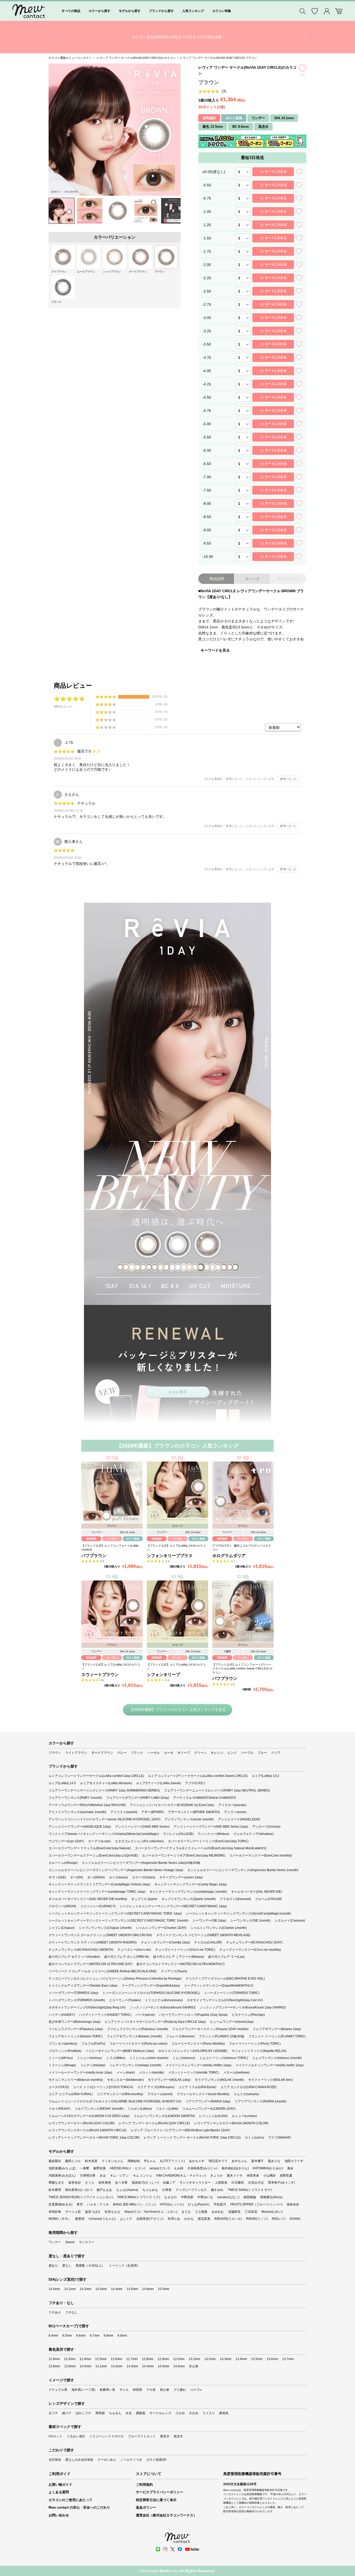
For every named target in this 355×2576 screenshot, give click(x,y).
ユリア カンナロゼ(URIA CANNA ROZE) (248, 2087)
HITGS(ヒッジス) (172, 2204)
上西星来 (221, 2183)
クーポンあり (107, 2460)
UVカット (55, 2436)
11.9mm (54, 2359)
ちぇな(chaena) (127, 2190)
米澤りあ (174, 2219)
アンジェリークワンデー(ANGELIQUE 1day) (80, 1827)
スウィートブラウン (100, 1675)
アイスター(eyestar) (232, 1805)
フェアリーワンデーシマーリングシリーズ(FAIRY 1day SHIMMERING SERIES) (104, 1790)
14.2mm (86, 2289)
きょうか (216, 2176)
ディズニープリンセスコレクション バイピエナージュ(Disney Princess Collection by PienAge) (115, 1979)
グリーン (200, 1753)
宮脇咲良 (234, 2212)
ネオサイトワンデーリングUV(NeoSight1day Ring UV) (87, 2007)
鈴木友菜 (91, 2161)
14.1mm (70, 2289)
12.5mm (101, 2359)
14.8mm (148, 2289)
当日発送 (55, 2460)
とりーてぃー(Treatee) (125, 2000)
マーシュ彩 (73, 2212)
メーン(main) (126, 2073)
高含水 (165, 2436)
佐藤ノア (169, 2183)
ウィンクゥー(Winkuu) (213, 1834)
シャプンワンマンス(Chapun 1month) (105, 1928)
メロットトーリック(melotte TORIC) (194, 2073)
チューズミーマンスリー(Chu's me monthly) (250, 1950)
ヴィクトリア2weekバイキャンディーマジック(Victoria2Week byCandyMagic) (104, 1834)
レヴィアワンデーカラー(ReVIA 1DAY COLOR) (82, 2123)
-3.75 (207, 358)
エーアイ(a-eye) (99, 1841)
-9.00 (207, 530)
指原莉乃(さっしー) (145, 2183)
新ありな (274, 2161)
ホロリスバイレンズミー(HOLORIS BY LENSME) (193, 2051)
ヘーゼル (154, 1753)
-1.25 (207, 225)
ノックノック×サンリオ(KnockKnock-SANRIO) (163, 2007)
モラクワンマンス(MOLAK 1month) (219, 2080)
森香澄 (80, 2219)
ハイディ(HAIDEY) (62, 2015)
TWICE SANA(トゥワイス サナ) (250, 2190)
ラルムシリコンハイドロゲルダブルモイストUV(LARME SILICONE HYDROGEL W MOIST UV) (115, 2101)
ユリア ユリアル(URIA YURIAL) (71, 2094)
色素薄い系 (107, 2390)
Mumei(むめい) (272, 2212)
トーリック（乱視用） (124, 2266)
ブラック (137, 1753)
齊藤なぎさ (56, 2183)
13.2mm (210, 2359)
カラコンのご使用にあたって (71, 2500)
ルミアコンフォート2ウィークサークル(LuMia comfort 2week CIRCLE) (198, 1776)
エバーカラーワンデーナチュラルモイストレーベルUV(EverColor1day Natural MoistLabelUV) (201, 1848)
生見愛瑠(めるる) (61, 2204)
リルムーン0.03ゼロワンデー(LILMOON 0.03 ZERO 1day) (89, 2116)
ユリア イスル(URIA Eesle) (197, 2087)
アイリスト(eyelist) (124, 1812)
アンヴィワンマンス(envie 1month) (189, 1819)
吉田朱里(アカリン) (150, 2219)
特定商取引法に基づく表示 (156, 2500)
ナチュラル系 (58, 2390)
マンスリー (87, 2242)
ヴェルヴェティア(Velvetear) (254, 1834)
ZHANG (295, 2219)
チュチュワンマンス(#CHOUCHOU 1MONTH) (81, 1950)
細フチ (67, 2413)
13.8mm (54, 2366)
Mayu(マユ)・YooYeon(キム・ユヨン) (151, 2212)
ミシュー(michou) (89, 2058)
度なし (67, 2266)
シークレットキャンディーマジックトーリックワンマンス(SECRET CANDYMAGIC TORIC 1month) (119, 1921)
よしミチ (126, 2219)
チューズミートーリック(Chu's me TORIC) (185, 1950)
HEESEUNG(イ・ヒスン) (128, 2168)
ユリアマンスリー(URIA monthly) (120, 2094)
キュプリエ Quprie (144, 1899)
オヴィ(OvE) (57, 1877)
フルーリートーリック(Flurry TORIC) (255, 2044)
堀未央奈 (293, 2204)
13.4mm (241, 2359)
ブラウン (55, 1753)
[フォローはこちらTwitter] (173, 2549)
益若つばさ (93, 2212)
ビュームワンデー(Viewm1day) (232, 2022)
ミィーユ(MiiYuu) (61, 2058)
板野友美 (100, 2168)
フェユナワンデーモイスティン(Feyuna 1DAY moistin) (210, 2029)
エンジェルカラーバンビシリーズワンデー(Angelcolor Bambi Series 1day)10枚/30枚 (141, 1863)
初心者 (165, 2390)
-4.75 (207, 411)
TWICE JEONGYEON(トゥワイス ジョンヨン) (81, 2197)
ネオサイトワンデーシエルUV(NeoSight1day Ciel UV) (225, 2000)
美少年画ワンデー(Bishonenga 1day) (75, 2022)
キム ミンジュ (143, 2176)
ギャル (124, 2390)
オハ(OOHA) (96, 1877)
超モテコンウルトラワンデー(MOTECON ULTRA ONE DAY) (90, 1964)
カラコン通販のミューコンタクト (70, 58)
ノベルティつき (131, 2460)
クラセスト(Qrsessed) (235, 1899)
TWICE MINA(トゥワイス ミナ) (139, 2197)
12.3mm (70, 2359)
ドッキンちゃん (113, 2161)
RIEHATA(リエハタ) (228, 2219)
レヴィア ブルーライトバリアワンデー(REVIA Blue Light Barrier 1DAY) (180, 2130)
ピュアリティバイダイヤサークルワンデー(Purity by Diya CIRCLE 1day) (155, 2022)
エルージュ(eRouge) (63, 1863)
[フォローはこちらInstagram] (165, 2549)
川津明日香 (88, 2176)
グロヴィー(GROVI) (62, 1906)
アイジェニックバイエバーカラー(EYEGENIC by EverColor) (172, 1805)
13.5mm (257, 2359)
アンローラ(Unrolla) (266, 1827)
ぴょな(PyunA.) (199, 2204)
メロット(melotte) (152, 2073)
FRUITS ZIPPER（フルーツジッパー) (256, 2204)
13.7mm (288, 2359)
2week (70, 2242)
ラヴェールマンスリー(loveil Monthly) (203, 2094)
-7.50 (207, 490)
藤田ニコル (73, 2161)
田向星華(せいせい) (79, 2190)
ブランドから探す (161, 11)
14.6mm (179, 2366)
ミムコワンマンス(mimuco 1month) (277, 2058)
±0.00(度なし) (214, 172)
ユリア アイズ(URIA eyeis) (156, 2087)
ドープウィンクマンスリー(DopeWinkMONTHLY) (219, 1986)
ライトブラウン (76, 1753)
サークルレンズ (160, 2413)
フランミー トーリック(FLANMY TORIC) (277, 2036)
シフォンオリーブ (163, 1675)
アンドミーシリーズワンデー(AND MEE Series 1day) (211, 1827)
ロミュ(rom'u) (254, 2138)
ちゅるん (115, 2413)
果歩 (290, 2168)
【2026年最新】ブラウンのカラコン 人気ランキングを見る (177, 1710)
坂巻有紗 (75, 2183)
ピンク (232, 1753)
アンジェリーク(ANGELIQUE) (239, 1819)
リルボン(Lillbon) (140, 2109)
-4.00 (207, 371)
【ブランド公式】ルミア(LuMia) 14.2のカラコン (111, 1666)
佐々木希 (121, 2183)
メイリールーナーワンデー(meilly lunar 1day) (80, 2073)
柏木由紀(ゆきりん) (235, 2168)
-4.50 (207, 397)
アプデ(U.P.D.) (195, 1783)
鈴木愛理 (55, 2190)
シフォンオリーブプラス (170, 1556)
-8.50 (207, 517)
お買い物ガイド (60, 2485)
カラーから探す (100, 11)
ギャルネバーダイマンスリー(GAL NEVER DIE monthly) (88, 1899)
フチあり (55, 2312)
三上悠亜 (201, 2212)
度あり (53, 2266)
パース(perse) (145, 2015)
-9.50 (207, 543)
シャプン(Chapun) (62, 1928)
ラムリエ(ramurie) (246, 2094)
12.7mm (132, 2359)
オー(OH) (77, 1877)
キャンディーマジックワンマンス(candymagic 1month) (188, 1892)
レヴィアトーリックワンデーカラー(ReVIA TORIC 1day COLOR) (94, 2138)
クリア (276, 1753)
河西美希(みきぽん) (62, 2176)
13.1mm (194, 2359)
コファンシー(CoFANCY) (98, 1906)
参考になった (288, 779)
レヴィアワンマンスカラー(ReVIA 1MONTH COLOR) (231, 2123)
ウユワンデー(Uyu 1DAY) (66, 1841)
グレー (122, 1753)
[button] (50, 37)
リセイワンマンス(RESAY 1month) (99, 2109)
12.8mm (148, 2359)
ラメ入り (209, 2413)
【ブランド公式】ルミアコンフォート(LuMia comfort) (110, 1548)
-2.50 (207, 291)
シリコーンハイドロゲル (107, 2436)
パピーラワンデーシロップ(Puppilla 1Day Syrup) (193, 2015)
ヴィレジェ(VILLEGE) (178, 1834)
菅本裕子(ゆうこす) (281, 2183)
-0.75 (207, 198)
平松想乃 (220, 2204)
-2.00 (207, 265)
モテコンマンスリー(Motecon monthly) (76, 2080)
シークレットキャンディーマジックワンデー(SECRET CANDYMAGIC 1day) (173, 1906)
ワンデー (55, 2242)
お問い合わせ (59, 2515)
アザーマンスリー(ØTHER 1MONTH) (194, 1812)
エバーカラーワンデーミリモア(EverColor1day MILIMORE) (184, 1856)
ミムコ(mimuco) (184, 2058)
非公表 (194, 2366)
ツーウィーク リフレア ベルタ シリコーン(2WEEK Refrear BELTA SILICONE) (103, 1971)
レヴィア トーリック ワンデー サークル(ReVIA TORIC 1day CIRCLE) (192, 2138)
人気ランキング (193, 11)
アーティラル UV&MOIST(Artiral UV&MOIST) (205, 1798)
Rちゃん (150, 2161)
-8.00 (207, 503)
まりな (186, 2212)
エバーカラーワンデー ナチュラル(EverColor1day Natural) (90, 1848)
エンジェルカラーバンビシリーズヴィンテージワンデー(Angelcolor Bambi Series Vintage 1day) (116, 1870)
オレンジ (217, 1753)
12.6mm (116, 2359)
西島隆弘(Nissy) (271, 2197)
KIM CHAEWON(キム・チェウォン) (181, 2176)
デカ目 (151, 2390)
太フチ (53, 2413)
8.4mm (53, 2336)
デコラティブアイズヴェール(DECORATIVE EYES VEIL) (225, 1979)
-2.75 (207, 304)
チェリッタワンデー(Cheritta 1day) (165, 1942)
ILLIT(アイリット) (172, 2161)
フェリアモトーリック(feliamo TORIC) (76, 2036)
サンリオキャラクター (195, 2183)
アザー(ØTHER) (153, 1812)
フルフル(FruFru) (93, 2044)
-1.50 (207, 238)
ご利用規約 (144, 2485)
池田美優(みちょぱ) (62, 2168)
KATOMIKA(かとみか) (268, 2168)
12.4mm (85, 2359)
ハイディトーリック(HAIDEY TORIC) (105, 2015)
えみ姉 (179, 2168)
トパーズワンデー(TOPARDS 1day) (73, 1993)
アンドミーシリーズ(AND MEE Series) (142, 1827)
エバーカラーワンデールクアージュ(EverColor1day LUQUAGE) (93, 1856)
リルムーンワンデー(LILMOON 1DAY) (209, 2109)
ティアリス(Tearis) (174, 1971)
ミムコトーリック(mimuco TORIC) (224, 2058)
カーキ (169, 1753)
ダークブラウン (102, 1753)
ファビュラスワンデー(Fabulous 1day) (76, 2029)
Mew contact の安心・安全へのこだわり (79, 2507)
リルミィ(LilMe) (167, 2109)
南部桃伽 (250, 2197)
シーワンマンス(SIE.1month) (250, 1921)
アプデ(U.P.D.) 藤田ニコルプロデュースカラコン (242, 1548)
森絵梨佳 (55, 2161)
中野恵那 (187, 2197)
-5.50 (207, 437)
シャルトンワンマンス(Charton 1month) (219, 1928)
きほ (103, 2176)
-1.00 (207, 212)
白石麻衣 (238, 2183)
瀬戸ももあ (104, 2190)
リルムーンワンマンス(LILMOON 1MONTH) (164, 2116)
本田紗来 (55, 2212)
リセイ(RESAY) (60, 2109)
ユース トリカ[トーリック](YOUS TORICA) (103, 2087)
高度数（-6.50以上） (90, 2266)
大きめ (194, 2413)
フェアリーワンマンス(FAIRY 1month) (75, 1798)
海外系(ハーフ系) (83, 2390)
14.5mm (132, 2289)
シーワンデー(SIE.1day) (209, 1921)
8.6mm (81, 2336)
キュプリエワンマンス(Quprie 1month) (189, 1899)
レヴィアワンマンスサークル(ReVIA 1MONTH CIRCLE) (88, 2130)
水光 (129, 2413)
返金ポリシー (146, 2507)
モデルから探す (130, 11)
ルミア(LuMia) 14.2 (265, 1776)
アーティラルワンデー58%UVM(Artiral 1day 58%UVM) (87, 1805)
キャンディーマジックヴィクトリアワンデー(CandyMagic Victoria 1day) (99, 1884)
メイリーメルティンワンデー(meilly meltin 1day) (269, 2065)
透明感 (100, 2413)
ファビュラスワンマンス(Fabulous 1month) (138, 2029)
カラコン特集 (222, 11)
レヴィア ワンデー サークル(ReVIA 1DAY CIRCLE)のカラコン (136, 58)
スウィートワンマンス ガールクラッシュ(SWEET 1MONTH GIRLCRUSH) (100, 1935)
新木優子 (258, 2161)
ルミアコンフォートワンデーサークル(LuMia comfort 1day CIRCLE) (96, 1776)
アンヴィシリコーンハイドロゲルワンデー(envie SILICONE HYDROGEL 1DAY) (104, 1819)
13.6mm (272, 2359)
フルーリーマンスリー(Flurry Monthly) (198, 2044)
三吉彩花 (251, 2212)
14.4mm (117, 2289)
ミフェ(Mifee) (116, 2058)
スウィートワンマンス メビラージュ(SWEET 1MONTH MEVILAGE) (203, 1935)
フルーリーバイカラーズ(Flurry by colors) (138, 2044)
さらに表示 (177, 1392)
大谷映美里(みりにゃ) (202, 2168)
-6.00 (207, 450)
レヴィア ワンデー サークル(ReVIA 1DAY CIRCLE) (154, 2123)
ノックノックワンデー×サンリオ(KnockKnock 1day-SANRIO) (243, 2007)
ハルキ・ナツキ (98, 2204)
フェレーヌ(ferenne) (180, 2036)
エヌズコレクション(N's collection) (139, 1841)
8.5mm (67, 2336)
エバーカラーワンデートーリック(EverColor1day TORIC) (208, 1841)
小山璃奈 (269, 2176)
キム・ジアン (119, 2176)
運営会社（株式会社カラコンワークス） (166, 2515)
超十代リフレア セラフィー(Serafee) (74, 1957)
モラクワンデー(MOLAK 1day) (169, 2080)
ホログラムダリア (229, 1556)
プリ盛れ (180, 2390)
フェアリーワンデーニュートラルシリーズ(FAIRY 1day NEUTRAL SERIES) (217, 1790)
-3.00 (207, 318)
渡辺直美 (204, 2219)
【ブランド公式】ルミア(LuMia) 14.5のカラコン (176, 1548)
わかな (189, 2219)
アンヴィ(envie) (235, 1812)
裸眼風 (141, 2413)
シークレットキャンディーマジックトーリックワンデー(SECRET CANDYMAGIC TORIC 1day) (115, 1914)
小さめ (180, 2413)
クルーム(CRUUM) (268, 1899)
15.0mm (163, 2289)
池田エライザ (294, 2161)
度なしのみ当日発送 (79, 2460)
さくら (90, 2183)
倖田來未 (253, 2176)
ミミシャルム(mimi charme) (149, 2058)
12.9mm (163, 2359)
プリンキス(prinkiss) (63, 2044)
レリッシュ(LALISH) (213, 2116)
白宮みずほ (256, 2183)
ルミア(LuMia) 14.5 (62, 1783)
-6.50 (207, 464)
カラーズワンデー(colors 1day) (181, 1877)
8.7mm (95, 2336)
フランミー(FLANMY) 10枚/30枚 (222, 2036)
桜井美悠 (105, 2183)
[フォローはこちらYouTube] (192, 2549)
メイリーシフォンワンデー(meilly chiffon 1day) (198, 2065)
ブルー (262, 1753)
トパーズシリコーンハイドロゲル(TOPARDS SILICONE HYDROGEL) (151, 1993)
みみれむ (218, 2212)
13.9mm (70, 2366)
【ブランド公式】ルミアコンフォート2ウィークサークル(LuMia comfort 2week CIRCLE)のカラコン (242, 1669)
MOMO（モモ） (60, 2219)
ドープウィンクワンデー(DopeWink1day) (151, 1986)
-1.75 (207, 251)
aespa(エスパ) (160, 2168)
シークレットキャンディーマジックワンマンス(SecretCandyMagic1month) (238, 1914)
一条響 (84, 2168)
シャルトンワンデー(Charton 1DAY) (161, 1928)
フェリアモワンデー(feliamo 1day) (277, 2029)
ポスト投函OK (156, 2460)
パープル (247, 1753)
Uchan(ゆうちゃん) (102, 2219)
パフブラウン (94, 1556)
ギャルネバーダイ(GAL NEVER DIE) (257, 1892)
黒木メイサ (235, 2176)
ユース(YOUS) (59, 2087)
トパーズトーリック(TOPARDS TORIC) (232, 1993)
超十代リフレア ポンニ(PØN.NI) (127, 1957)
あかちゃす (197, 2161)
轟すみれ (217, 2190)
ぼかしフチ (83, 2413)
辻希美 (167, 2190)
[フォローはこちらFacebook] (180, 2549)
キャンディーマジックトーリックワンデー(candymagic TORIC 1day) (97, 1892)
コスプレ (196, 2390)
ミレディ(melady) (93, 2065)
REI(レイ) (279, 2219)
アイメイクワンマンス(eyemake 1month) (77, 1812)
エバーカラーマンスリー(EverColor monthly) (261, 1856)
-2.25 (207, 278)
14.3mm (101, 2289)
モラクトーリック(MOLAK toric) (271, 2080)
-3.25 (207, 331)
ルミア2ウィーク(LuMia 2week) (159, 1783)
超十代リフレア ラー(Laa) (226, 1957)
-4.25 (207, 384)
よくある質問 (59, 2492)
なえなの (170, 2197)
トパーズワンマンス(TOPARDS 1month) (77, 2000)
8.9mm (122, 2336)
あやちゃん (239, 2161)
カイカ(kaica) (118, 1877)
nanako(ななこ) (228, 2197)
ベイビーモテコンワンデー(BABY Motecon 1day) (120, 2051)
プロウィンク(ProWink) (65, 2051)
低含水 (178, 2436)
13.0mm (179, 2359)
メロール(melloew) (236, 2073)
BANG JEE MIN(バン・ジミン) (134, 2204)
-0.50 (207, 185)
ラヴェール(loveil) (160, 2094)
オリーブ (184, 1753)
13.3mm (226, 2359)
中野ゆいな (205, 2197)
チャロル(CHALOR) (208, 1942)
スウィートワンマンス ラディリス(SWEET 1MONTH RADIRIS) (93, 1942)
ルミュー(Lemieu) (244, 2116)
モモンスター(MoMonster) (125, 2080)
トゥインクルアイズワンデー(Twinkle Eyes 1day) (83, 1986)
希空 (80, 2204)
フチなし (71, 2312)
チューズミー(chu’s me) (134, 1950)
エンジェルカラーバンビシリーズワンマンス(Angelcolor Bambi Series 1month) (243, 1870)
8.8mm (109, 2336)
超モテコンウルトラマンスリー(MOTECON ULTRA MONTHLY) (180, 1964)
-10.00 (208, 557)
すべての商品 (71, 11)
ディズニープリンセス (191, 2190)
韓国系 (137, 2390)
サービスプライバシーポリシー (160, 2492)
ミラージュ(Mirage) (62, 2065)
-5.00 (207, 424)
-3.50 (207, 344)
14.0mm (54, 2289)
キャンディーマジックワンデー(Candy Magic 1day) (190, 1884)
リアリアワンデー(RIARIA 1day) (208, 2101)
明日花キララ (218, 2161)
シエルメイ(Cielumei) (290, 1921)
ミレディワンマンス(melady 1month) (135, 2065)
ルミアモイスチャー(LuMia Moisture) (106, 1783)
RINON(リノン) (257, 2219)
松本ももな (113, 2212)
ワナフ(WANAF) (280, 2138)
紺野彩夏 (286, 2176)
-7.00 (207, 477)
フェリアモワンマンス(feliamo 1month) (134, 2036)
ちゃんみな (150, 2190)
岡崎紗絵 (134, 2161)
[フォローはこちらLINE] (158, 2549)
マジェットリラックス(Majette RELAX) (259, 2051)
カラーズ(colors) (144, 1877)
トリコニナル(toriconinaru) (164, 2000)
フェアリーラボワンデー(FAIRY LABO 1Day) (138, 1798)
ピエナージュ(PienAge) (248, 2015)
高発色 (224, 2413)
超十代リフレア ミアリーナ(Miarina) (179, 1957)
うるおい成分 (76, 2436)
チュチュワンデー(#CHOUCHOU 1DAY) (254, 1942)
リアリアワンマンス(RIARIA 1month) (261, 2101)
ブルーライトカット (142, 2436)
